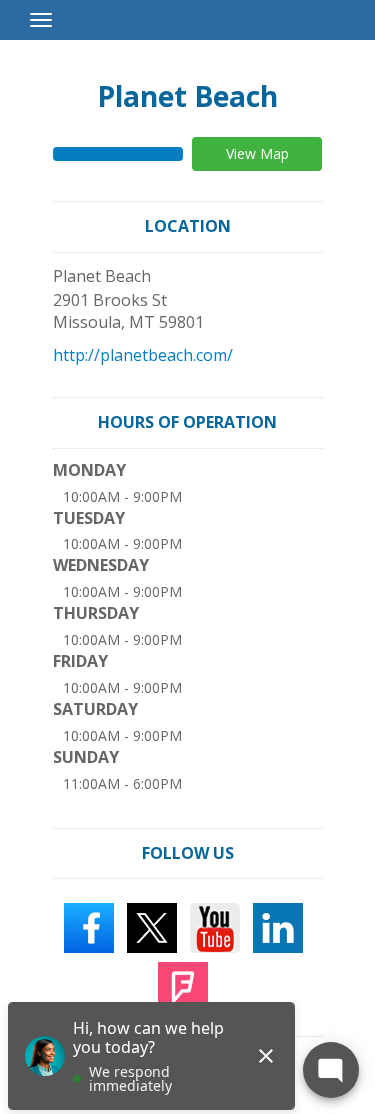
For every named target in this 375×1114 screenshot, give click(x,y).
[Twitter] (152, 927)
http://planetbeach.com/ (143, 355)
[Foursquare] (183, 986)
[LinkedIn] (278, 927)
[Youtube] (215, 927)
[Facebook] (89, 927)
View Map (257, 153)
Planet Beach (187, 96)
